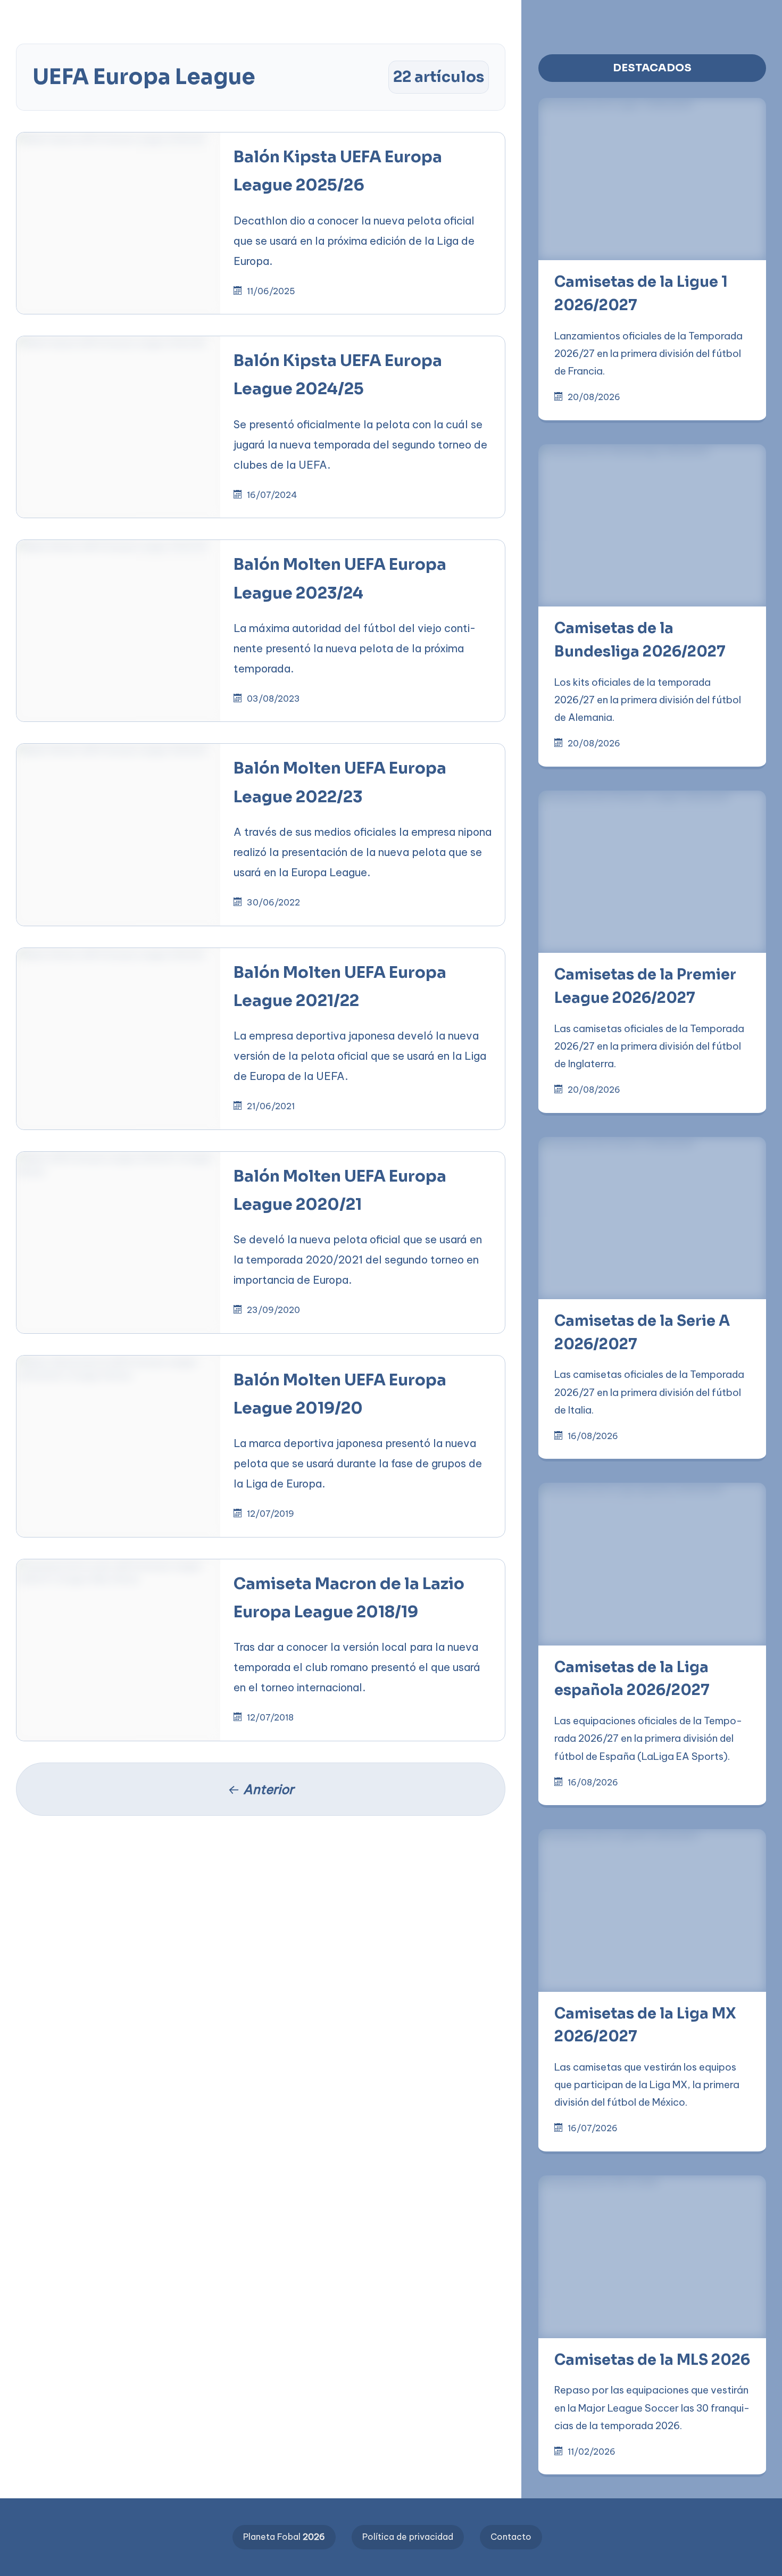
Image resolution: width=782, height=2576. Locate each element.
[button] (340, 17)
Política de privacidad (408, 2537)
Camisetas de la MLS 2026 (652, 2360)
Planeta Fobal (284, 2537)
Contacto (511, 2537)
